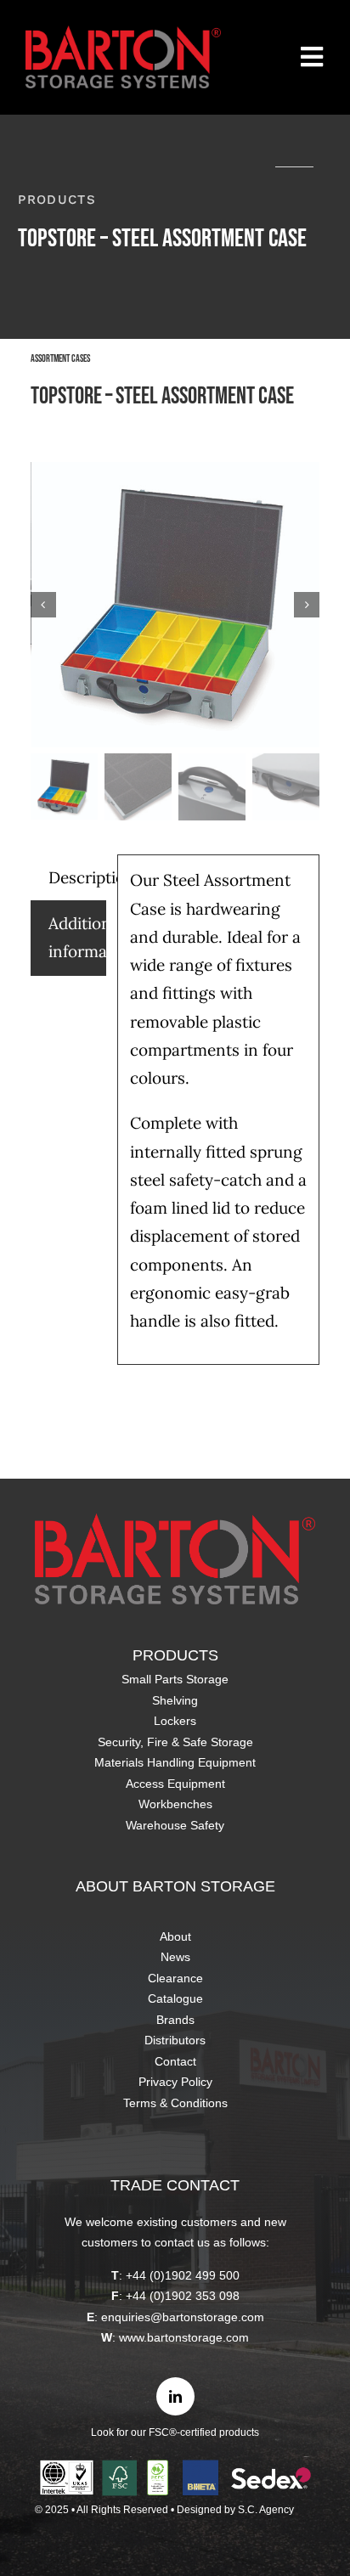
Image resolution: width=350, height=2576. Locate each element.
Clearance (175, 1978)
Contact (175, 2061)
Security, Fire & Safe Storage (175, 1742)
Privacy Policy (175, 2082)
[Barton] (123, 33)
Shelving (175, 1700)
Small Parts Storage (175, 1679)
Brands (175, 2020)
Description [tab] (77, 877)
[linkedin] (175, 2396)
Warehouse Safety (175, 1825)
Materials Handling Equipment (175, 1762)
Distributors (175, 2040)
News (175, 1957)
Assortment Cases (60, 359)
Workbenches (175, 1804)
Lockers (175, 1721)
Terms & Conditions (175, 2103)
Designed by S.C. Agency (235, 2510)
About (175, 1936)
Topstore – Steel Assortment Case (162, 396)
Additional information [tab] (77, 937)
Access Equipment (175, 1784)
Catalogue (175, 1998)
